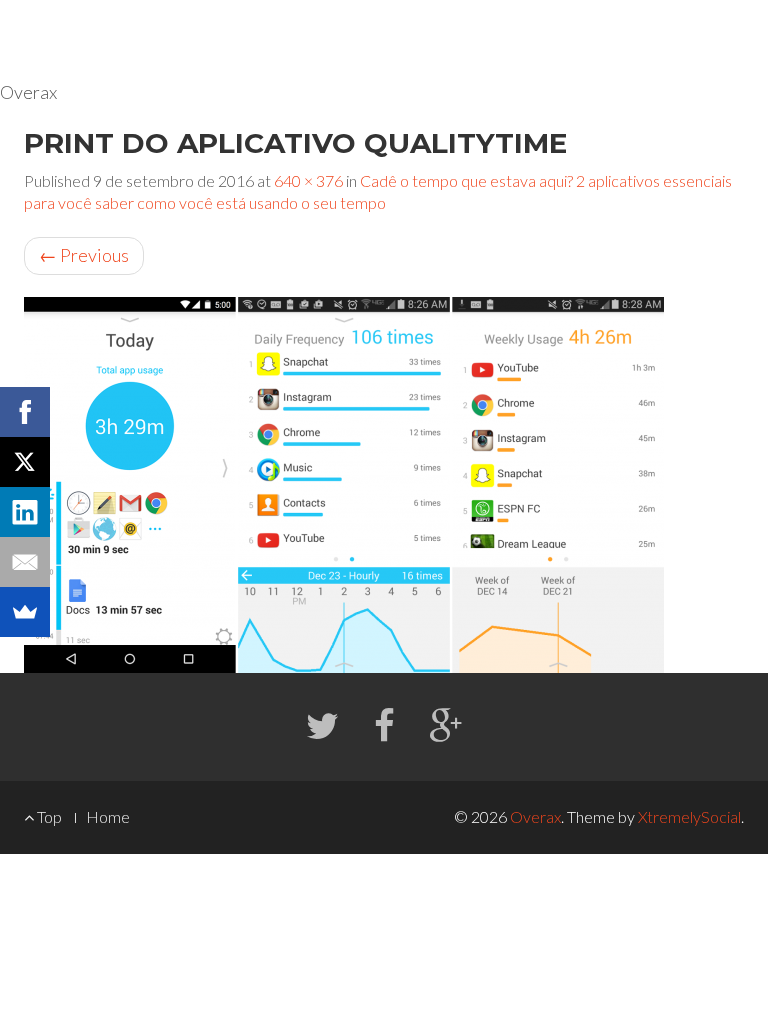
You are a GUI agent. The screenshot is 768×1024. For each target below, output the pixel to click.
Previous (84, 255)
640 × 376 (308, 180)
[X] (25, 462)
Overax (535, 816)
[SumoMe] (25, 612)
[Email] (25, 562)
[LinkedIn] (25, 512)
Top (48, 816)
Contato (711, 40)
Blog (630, 40)
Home (449, 40)
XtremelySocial (689, 816)
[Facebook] (25, 412)
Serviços (537, 40)
